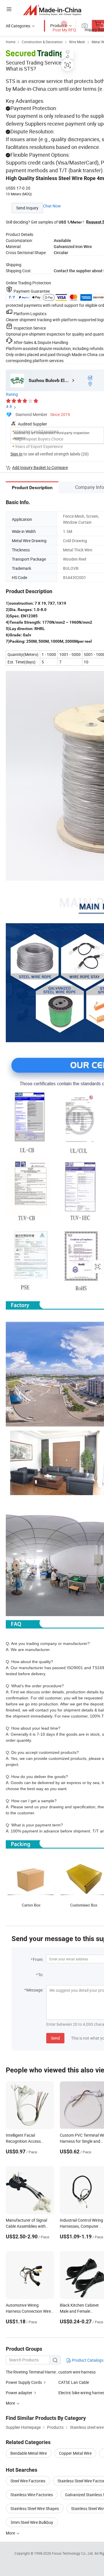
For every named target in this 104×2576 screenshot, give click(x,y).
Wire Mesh (77, 42)
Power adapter (19, 2393)
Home (11, 42)
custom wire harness (77, 2372)
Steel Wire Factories (28, 2481)
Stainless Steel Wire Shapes (35, 2508)
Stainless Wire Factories (32, 2495)
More (11, 2533)
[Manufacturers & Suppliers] (52, 10)
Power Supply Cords (24, 2382)
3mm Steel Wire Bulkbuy (32, 2522)
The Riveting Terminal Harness (32, 2372)
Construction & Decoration (42, 42)
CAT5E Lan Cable (74, 2382)
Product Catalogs (87, 2360)
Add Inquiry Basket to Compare (40, 467)
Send (55, 2038)
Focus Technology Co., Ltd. (73, 2553)
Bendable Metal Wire (29, 2453)
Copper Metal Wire (75, 2453)
